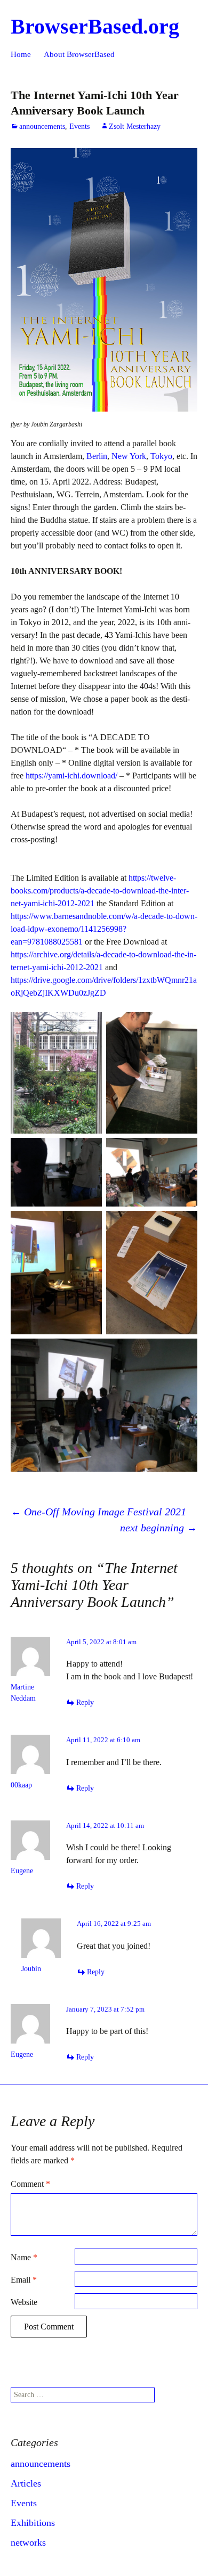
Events (79, 126)
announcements (42, 126)
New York (129, 456)
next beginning (159, 1528)
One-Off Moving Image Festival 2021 (98, 1512)
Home (21, 54)
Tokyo (161, 456)
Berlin (97, 456)
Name (24, 2257)
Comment (30, 2184)
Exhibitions (33, 2523)
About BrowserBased (79, 54)
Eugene (22, 2054)
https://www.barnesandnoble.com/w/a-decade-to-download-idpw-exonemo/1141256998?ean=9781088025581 (104, 929)
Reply (85, 1703)
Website (24, 2302)
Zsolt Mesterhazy (135, 126)
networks (28, 2542)
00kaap (21, 1785)
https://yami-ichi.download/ (71, 776)
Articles (26, 2483)
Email (24, 2280)
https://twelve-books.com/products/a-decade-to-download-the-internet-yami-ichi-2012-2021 (100, 891)
